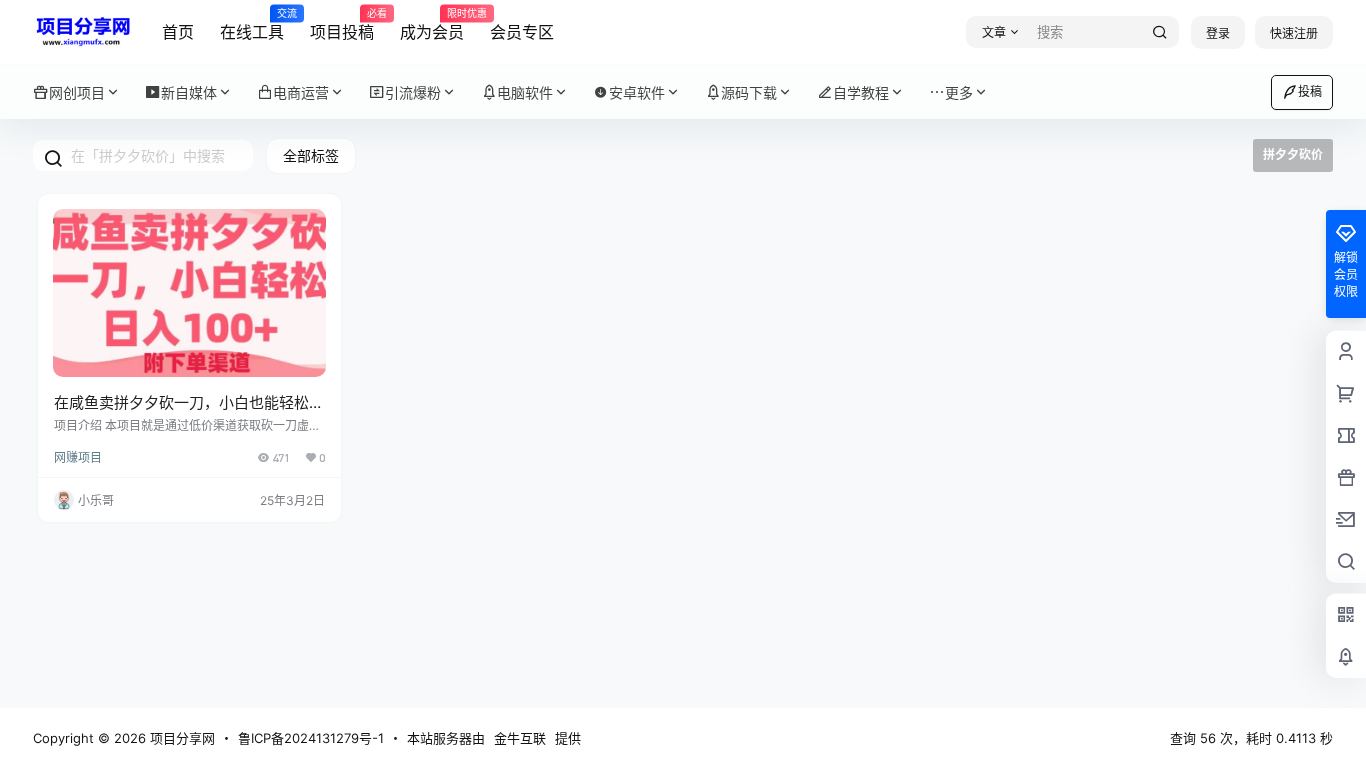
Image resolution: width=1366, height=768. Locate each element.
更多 (959, 92)
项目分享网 (180, 738)
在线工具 (252, 25)
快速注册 (1294, 33)
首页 (178, 32)
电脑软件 (525, 92)
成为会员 (432, 25)
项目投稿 (342, 25)
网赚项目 (78, 457)
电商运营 (301, 92)
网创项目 (77, 92)
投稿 (1310, 91)
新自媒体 (189, 92)
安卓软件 (637, 92)
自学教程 (861, 92)
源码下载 (749, 92)
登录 (1218, 33)
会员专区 (522, 32)
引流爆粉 (413, 92)
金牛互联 (520, 738)
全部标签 (311, 155)
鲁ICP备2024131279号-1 (311, 738)
